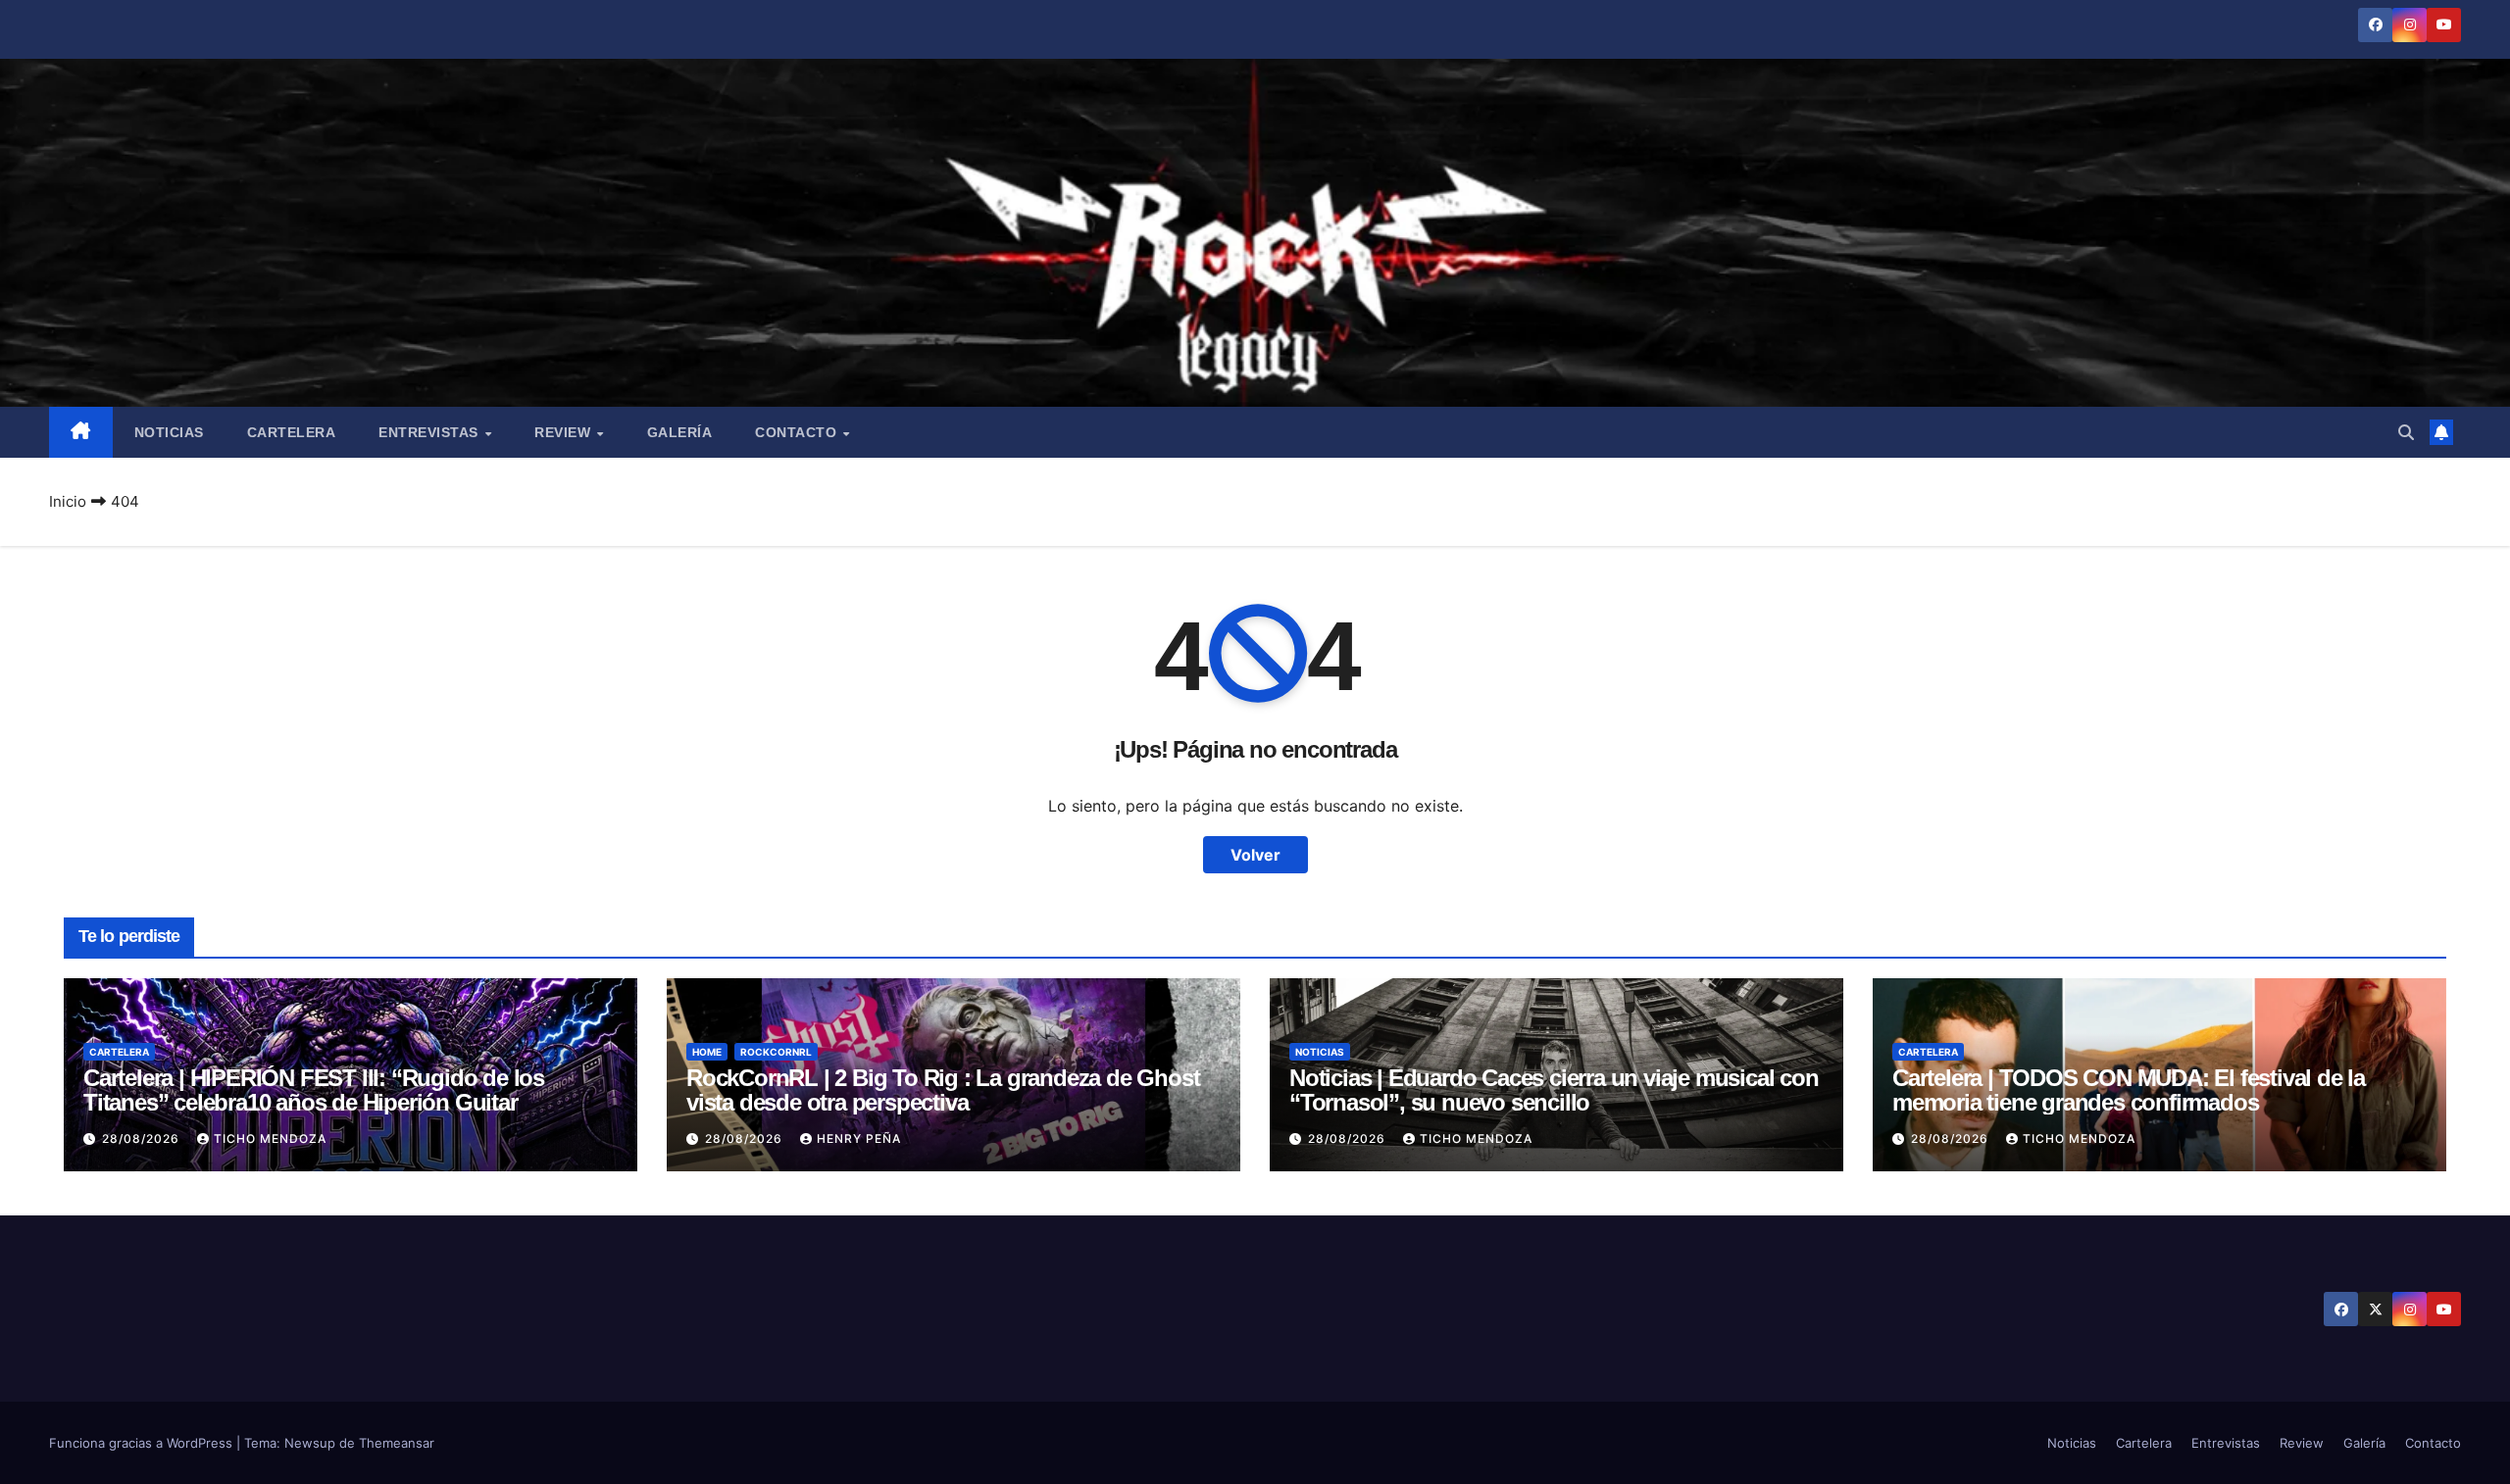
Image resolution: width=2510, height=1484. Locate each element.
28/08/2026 (143, 1138)
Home (707, 1052)
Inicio (68, 501)
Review (565, 432)
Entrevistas (430, 432)
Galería (680, 432)
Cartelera (292, 432)
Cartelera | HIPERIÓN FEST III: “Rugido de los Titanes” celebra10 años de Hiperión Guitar (314, 1090)
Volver (1255, 855)
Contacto (798, 432)
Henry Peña (859, 1138)
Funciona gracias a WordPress (143, 1443)
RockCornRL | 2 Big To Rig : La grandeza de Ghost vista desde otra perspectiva (943, 1090)
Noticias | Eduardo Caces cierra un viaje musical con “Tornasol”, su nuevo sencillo (1554, 1090)
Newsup (310, 1443)
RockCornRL (776, 1052)
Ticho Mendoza (270, 1138)
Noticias (169, 432)
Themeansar (397, 1443)
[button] (2406, 432)
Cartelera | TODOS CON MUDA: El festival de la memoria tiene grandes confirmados (2129, 1090)
